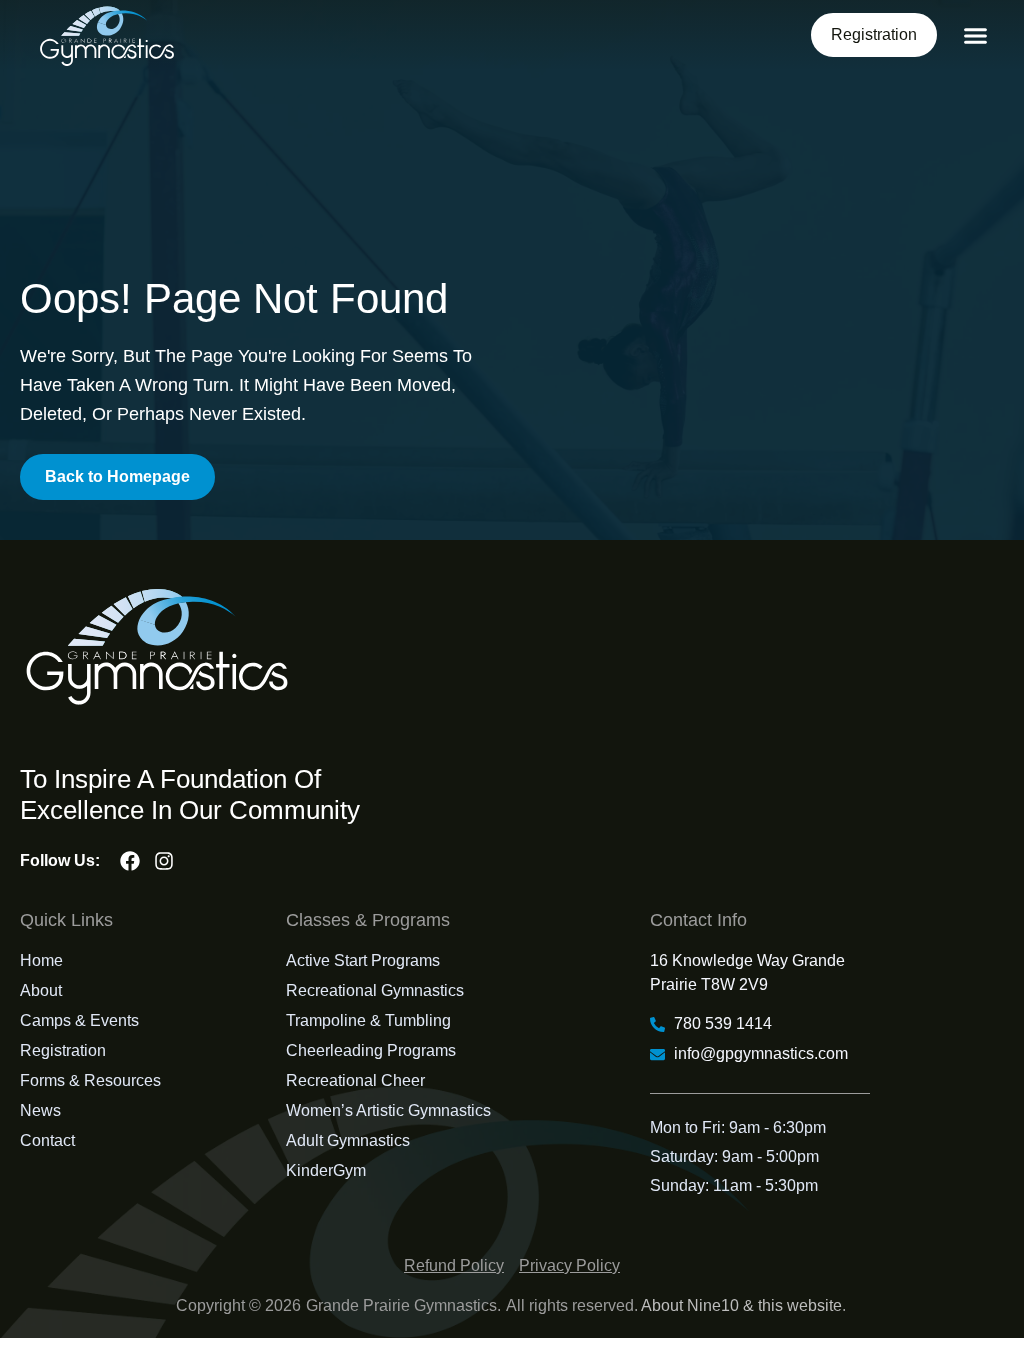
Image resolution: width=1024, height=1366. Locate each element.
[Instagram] (164, 861)
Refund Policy (454, 1265)
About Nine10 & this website (741, 1305)
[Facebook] (130, 861)
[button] (976, 36)
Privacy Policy (569, 1265)
